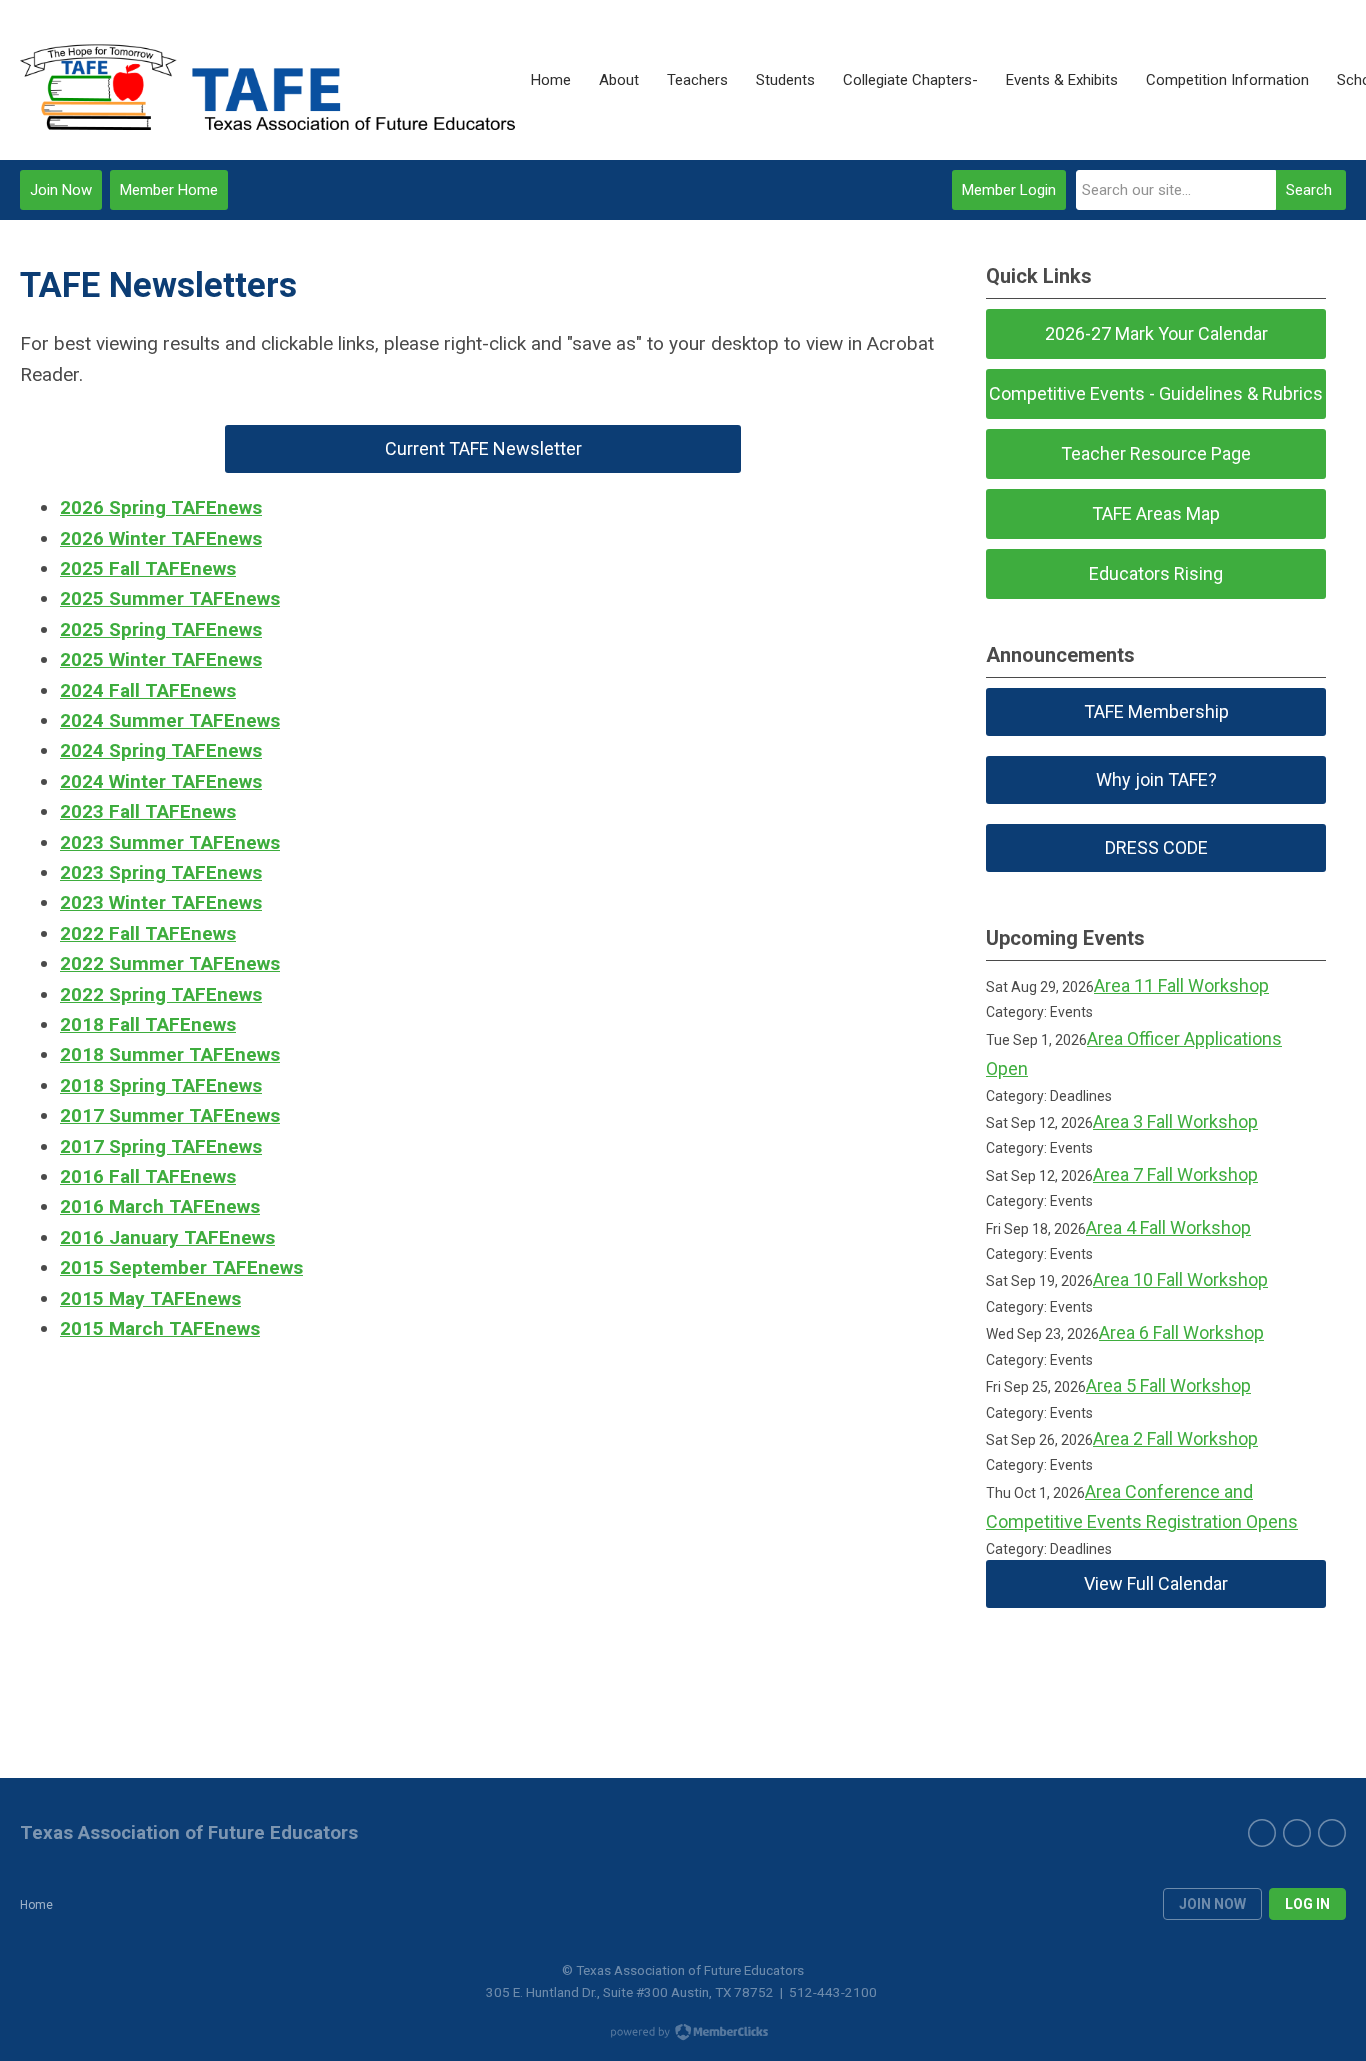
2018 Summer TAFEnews (170, 1054)
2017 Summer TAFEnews (170, 1115)
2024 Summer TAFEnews (170, 720)
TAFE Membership (1156, 711)
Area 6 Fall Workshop (1181, 1332)
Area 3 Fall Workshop (1175, 1121)
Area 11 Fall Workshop (1181, 985)
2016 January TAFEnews (167, 1237)
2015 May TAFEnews (150, 1298)
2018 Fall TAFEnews (148, 1024)
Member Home (169, 190)
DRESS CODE (1156, 847)
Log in (1307, 1904)
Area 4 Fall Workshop (1168, 1227)
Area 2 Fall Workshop (1175, 1438)
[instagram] (1332, 1833)
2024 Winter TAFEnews (161, 781)
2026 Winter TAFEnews (161, 538)
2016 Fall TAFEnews (148, 1176)
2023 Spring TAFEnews (161, 872)
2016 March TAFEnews (160, 1206)
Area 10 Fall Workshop (1180, 1279)
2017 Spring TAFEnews (161, 1146)
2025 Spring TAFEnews (161, 629)
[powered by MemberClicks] (683, 2034)
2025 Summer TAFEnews (170, 598)
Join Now (61, 190)
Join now (1212, 1904)
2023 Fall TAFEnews (148, 811)
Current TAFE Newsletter (483, 448)
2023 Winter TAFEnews (161, 902)
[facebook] (1262, 1833)
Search (1309, 190)
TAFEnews (214, 1085)
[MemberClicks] (268, 80)
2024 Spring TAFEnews (161, 750)
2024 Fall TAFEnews (148, 690)
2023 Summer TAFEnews (170, 842)
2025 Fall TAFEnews (148, 568)
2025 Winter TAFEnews (161, 659)
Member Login (1009, 190)
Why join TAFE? (1156, 779)
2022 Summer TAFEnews (170, 963)
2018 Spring (113, 1085)
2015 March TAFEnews (160, 1328)
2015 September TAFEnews (181, 1267)
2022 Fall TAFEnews (148, 933)
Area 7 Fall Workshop (1175, 1174)
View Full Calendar (1156, 1583)
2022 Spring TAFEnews (161, 994)
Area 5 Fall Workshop (1168, 1385)
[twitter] (1297, 1833)
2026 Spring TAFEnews (161, 507)
